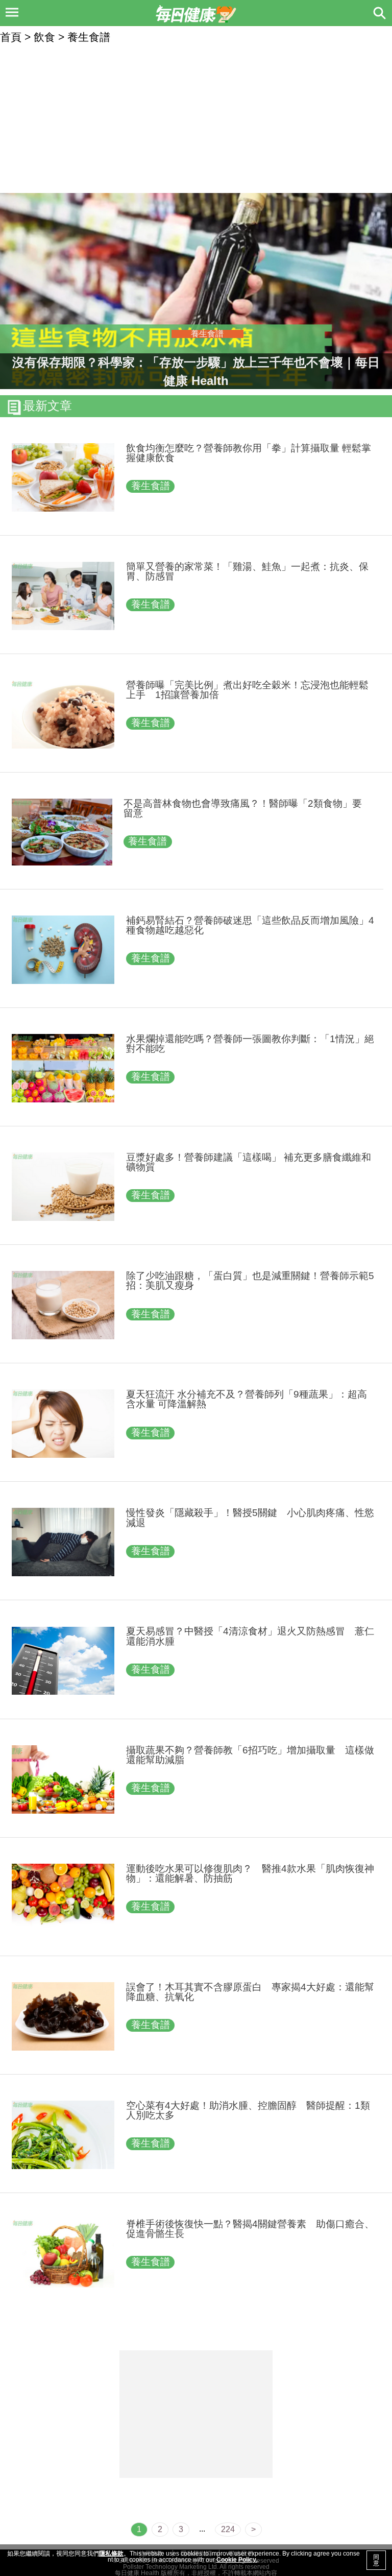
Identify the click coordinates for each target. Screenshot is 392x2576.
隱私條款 (111, 2554)
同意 (376, 2560)
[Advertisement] (196, 119)
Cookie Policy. (237, 2560)
